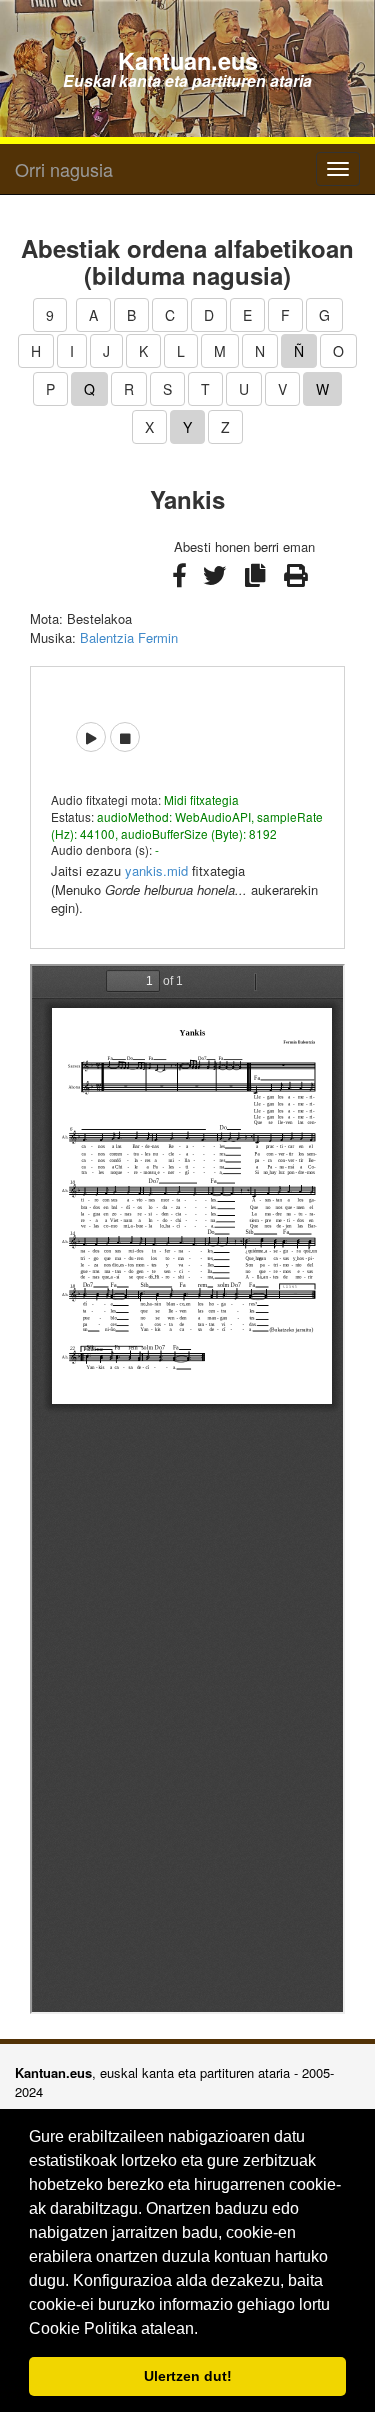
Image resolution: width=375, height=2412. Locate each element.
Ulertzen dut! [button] (188, 2376)
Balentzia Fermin (129, 637)
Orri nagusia (64, 169)
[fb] (181, 584)
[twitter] (216, 584)
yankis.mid (156, 870)
